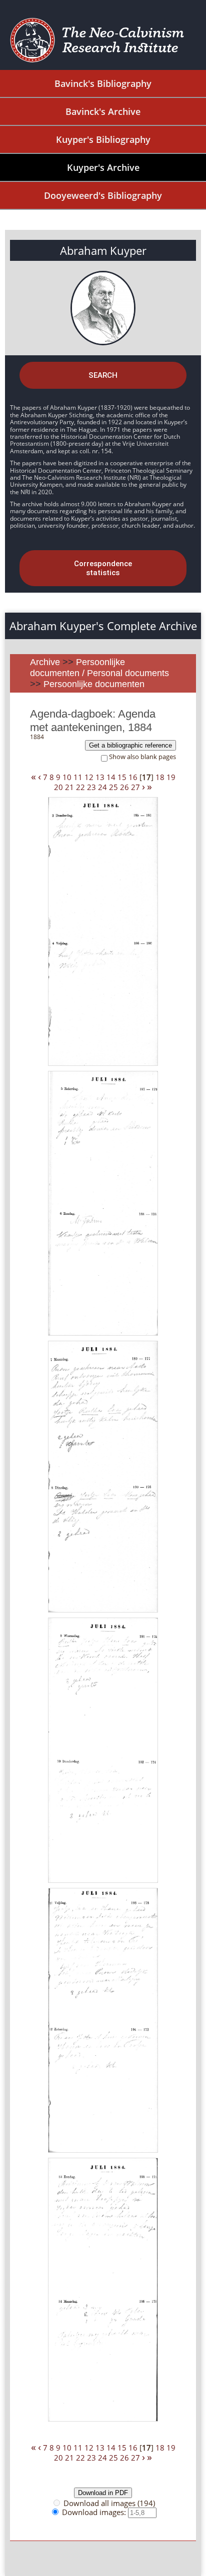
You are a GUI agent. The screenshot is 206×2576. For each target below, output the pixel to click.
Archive (45, 662)
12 (89, 777)
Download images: (95, 2512)
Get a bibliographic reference (130, 745)
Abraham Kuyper (103, 250)
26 (124, 787)
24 (102, 787)
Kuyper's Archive (103, 167)
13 (100, 777)
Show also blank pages (142, 757)
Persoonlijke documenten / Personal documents (99, 668)
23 (91, 787)
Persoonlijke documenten (94, 684)
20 (58, 787)
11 (78, 777)
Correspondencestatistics (103, 568)
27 (135, 787)
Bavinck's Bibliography (103, 83)
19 (171, 777)
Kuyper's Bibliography (103, 139)
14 (111, 777)
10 (67, 777)
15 (122, 777)
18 (160, 777)
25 (113, 787)
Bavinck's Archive (103, 111)
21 (69, 787)
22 (80, 787)
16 (133, 777)
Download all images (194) (109, 2503)
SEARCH (103, 375)
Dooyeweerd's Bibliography (103, 195)
